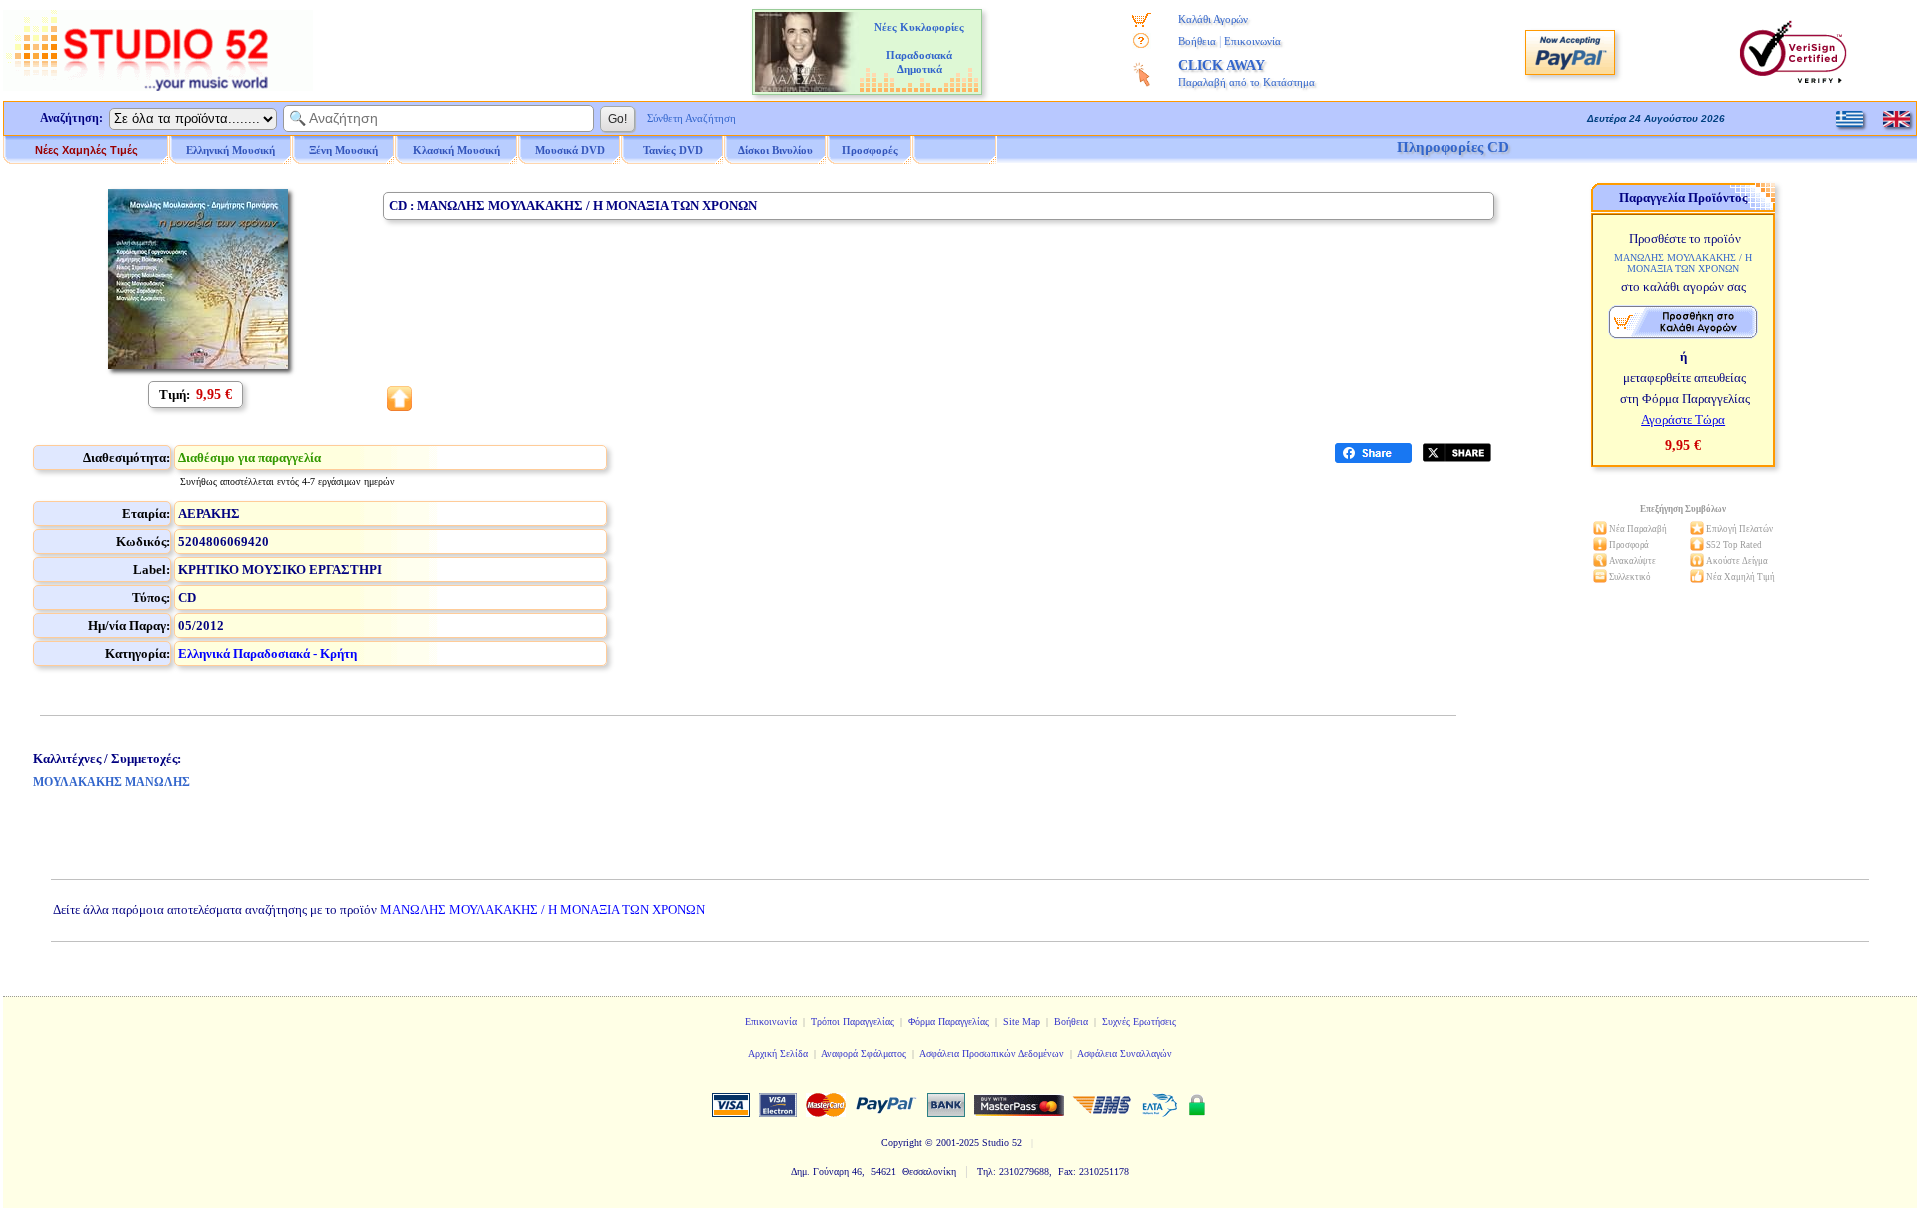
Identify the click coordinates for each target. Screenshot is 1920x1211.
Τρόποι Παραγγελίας (852, 1021)
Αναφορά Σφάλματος (863, 1053)
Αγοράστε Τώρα (1683, 419)
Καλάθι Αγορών (1213, 19)
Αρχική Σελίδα (778, 1053)
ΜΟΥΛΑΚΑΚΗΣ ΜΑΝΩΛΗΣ (111, 782)
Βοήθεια (1197, 41)
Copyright (901, 1142)
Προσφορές (870, 150)
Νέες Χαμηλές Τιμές (86, 150)
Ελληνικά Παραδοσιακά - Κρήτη (267, 653)
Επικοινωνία (1252, 41)
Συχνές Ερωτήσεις (1139, 1021)
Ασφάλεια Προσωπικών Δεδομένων (991, 1053)
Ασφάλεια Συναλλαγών (1124, 1053)
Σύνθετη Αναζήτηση (691, 118)
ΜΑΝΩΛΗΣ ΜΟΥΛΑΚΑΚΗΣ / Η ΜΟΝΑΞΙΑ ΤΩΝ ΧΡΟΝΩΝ (542, 909)
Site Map (1021, 1021)
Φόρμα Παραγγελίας (948, 1021)
